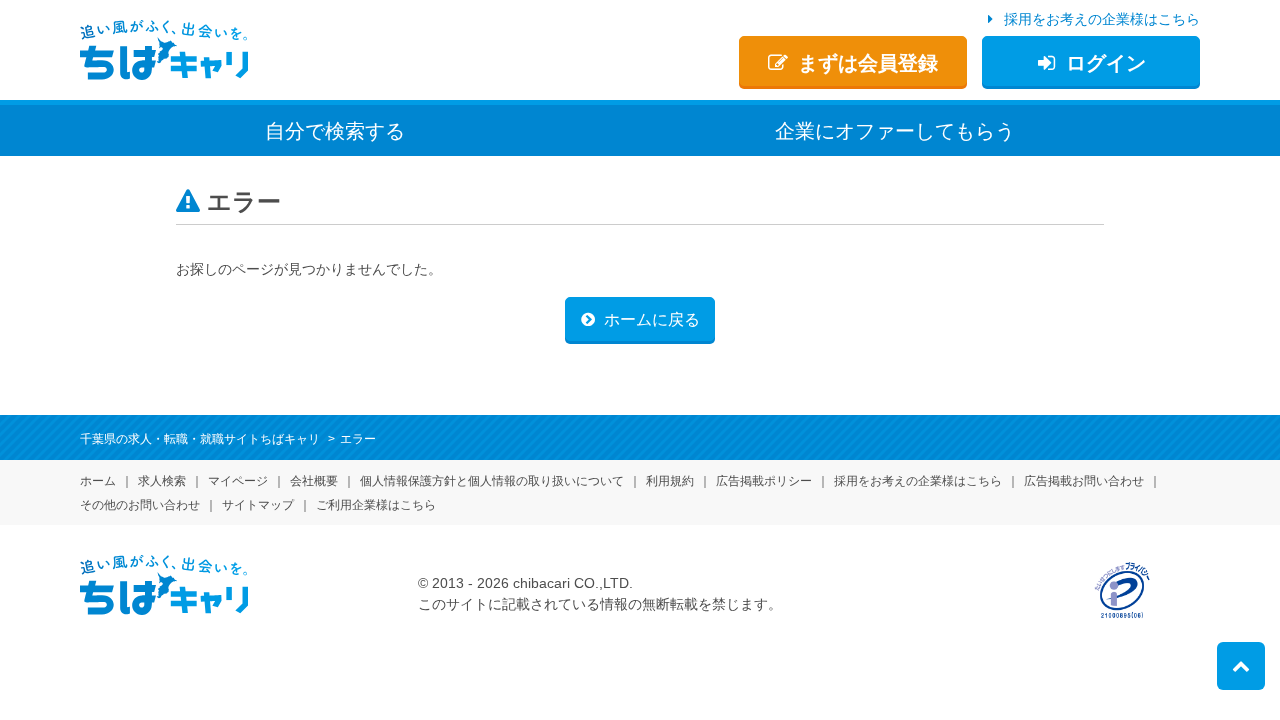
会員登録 (868, 63)
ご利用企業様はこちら (376, 505)
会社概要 (314, 481)
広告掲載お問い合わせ (1084, 481)
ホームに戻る (652, 319)
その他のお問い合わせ (140, 505)
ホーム (98, 481)
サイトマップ (258, 505)
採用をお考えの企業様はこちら (1102, 19)
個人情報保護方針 (492, 481)
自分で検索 (335, 131)
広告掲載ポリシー (764, 481)
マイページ (238, 481)
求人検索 (162, 481)
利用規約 (670, 481)
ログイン (1106, 63)
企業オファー (895, 131)
